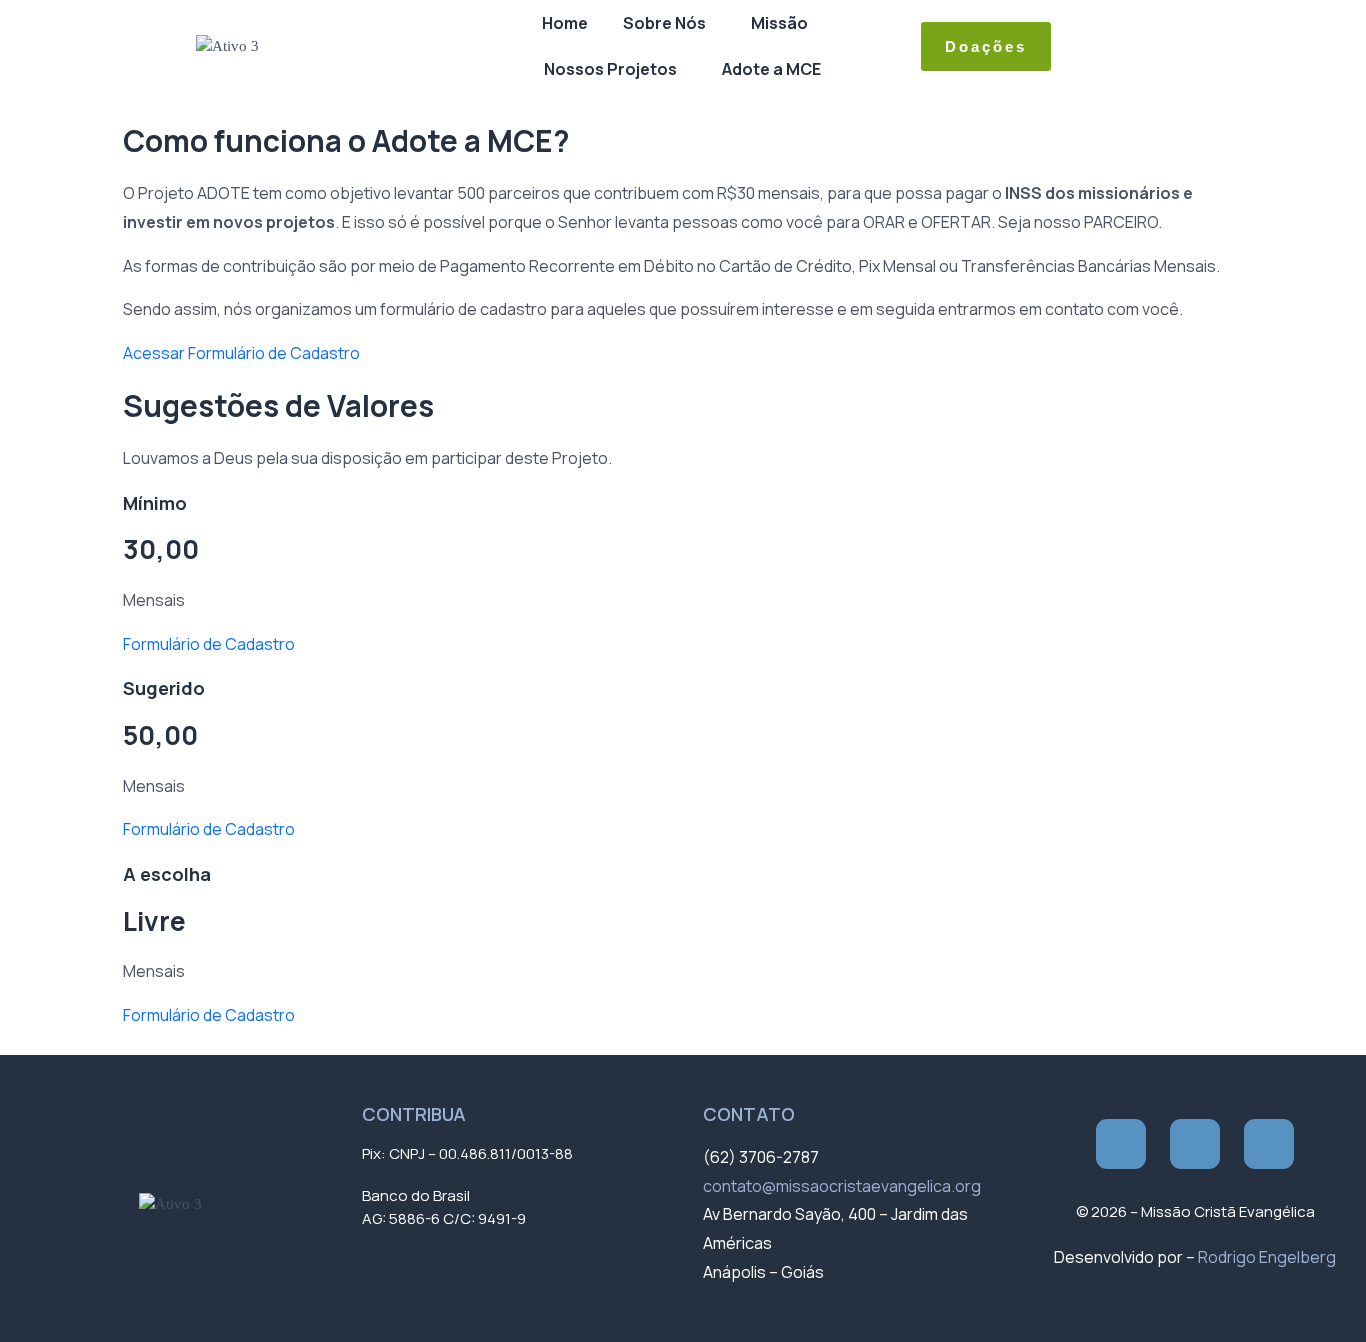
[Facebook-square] (1121, 1144)
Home (565, 23)
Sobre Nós (664, 23)
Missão (779, 23)
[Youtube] (1269, 1144)
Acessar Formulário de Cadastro (241, 353)
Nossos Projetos (610, 69)
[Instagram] (1195, 1144)
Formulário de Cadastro (209, 644)
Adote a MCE (771, 69)
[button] (669, 23)
